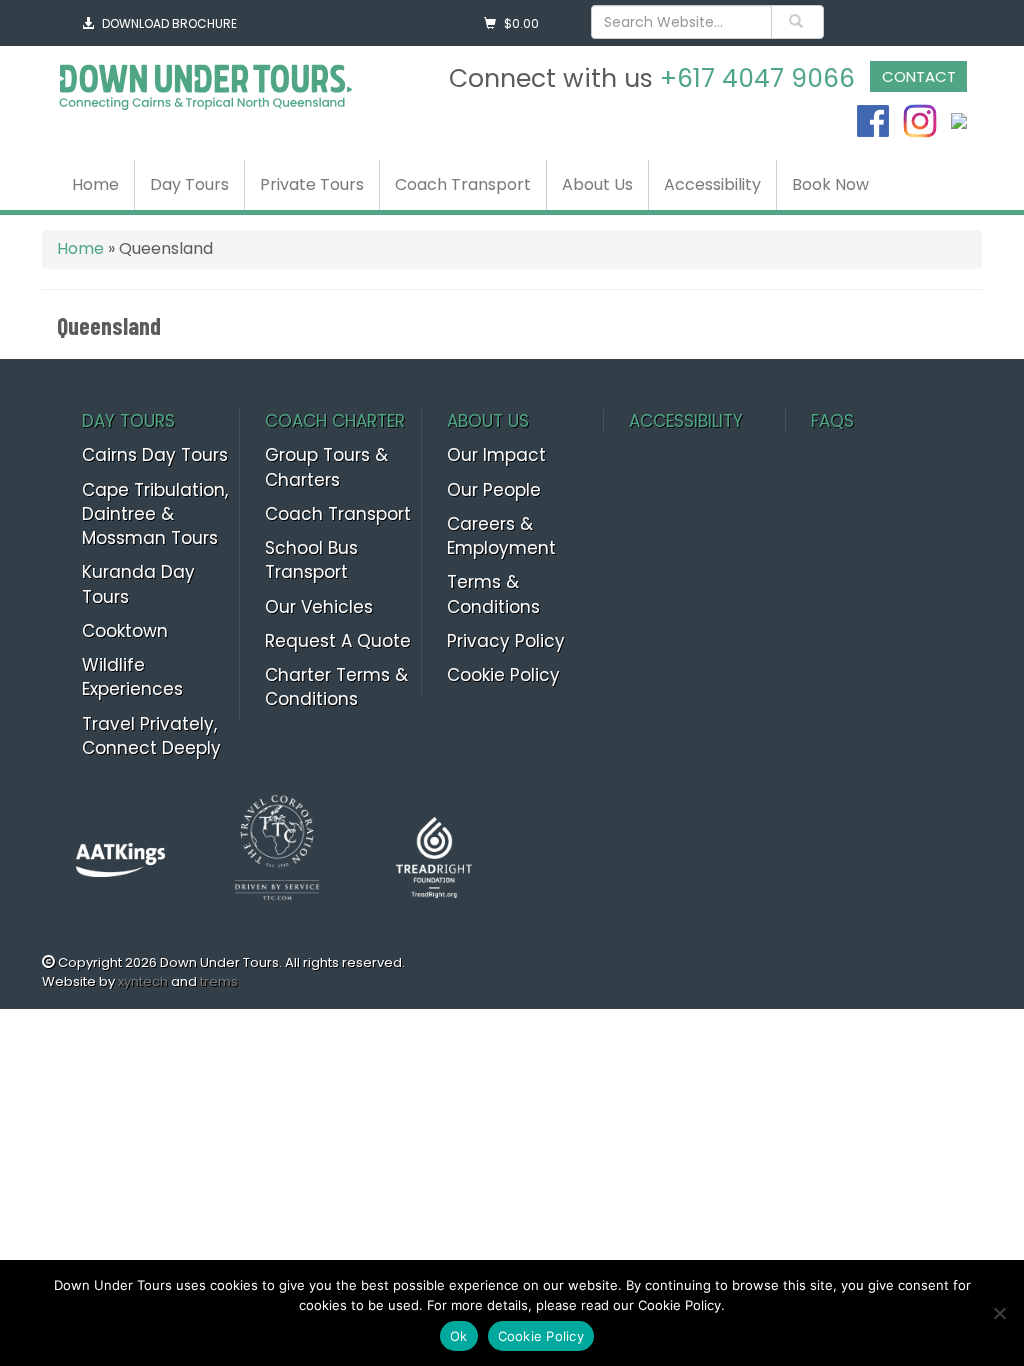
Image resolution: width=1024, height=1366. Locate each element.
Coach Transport (463, 184)
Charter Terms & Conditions (336, 687)
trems (219, 981)
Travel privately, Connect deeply (151, 736)
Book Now (830, 184)
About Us (597, 184)
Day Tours (189, 184)
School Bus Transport (311, 560)
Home (95, 184)
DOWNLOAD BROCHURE (169, 23)
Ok (459, 1336)
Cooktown (125, 631)
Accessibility (712, 184)
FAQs (832, 421)
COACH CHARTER (335, 421)
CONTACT (919, 76)
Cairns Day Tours (155, 455)
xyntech (143, 981)
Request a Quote (338, 641)
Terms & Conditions (493, 594)
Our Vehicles (319, 607)
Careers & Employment (501, 536)
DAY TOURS (128, 421)
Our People (494, 490)
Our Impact (496, 455)
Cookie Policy (503, 675)
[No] (999, 1313)
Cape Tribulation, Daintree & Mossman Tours (155, 514)
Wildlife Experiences (132, 677)
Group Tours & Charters (326, 467)
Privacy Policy (506, 641)
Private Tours (312, 184)
